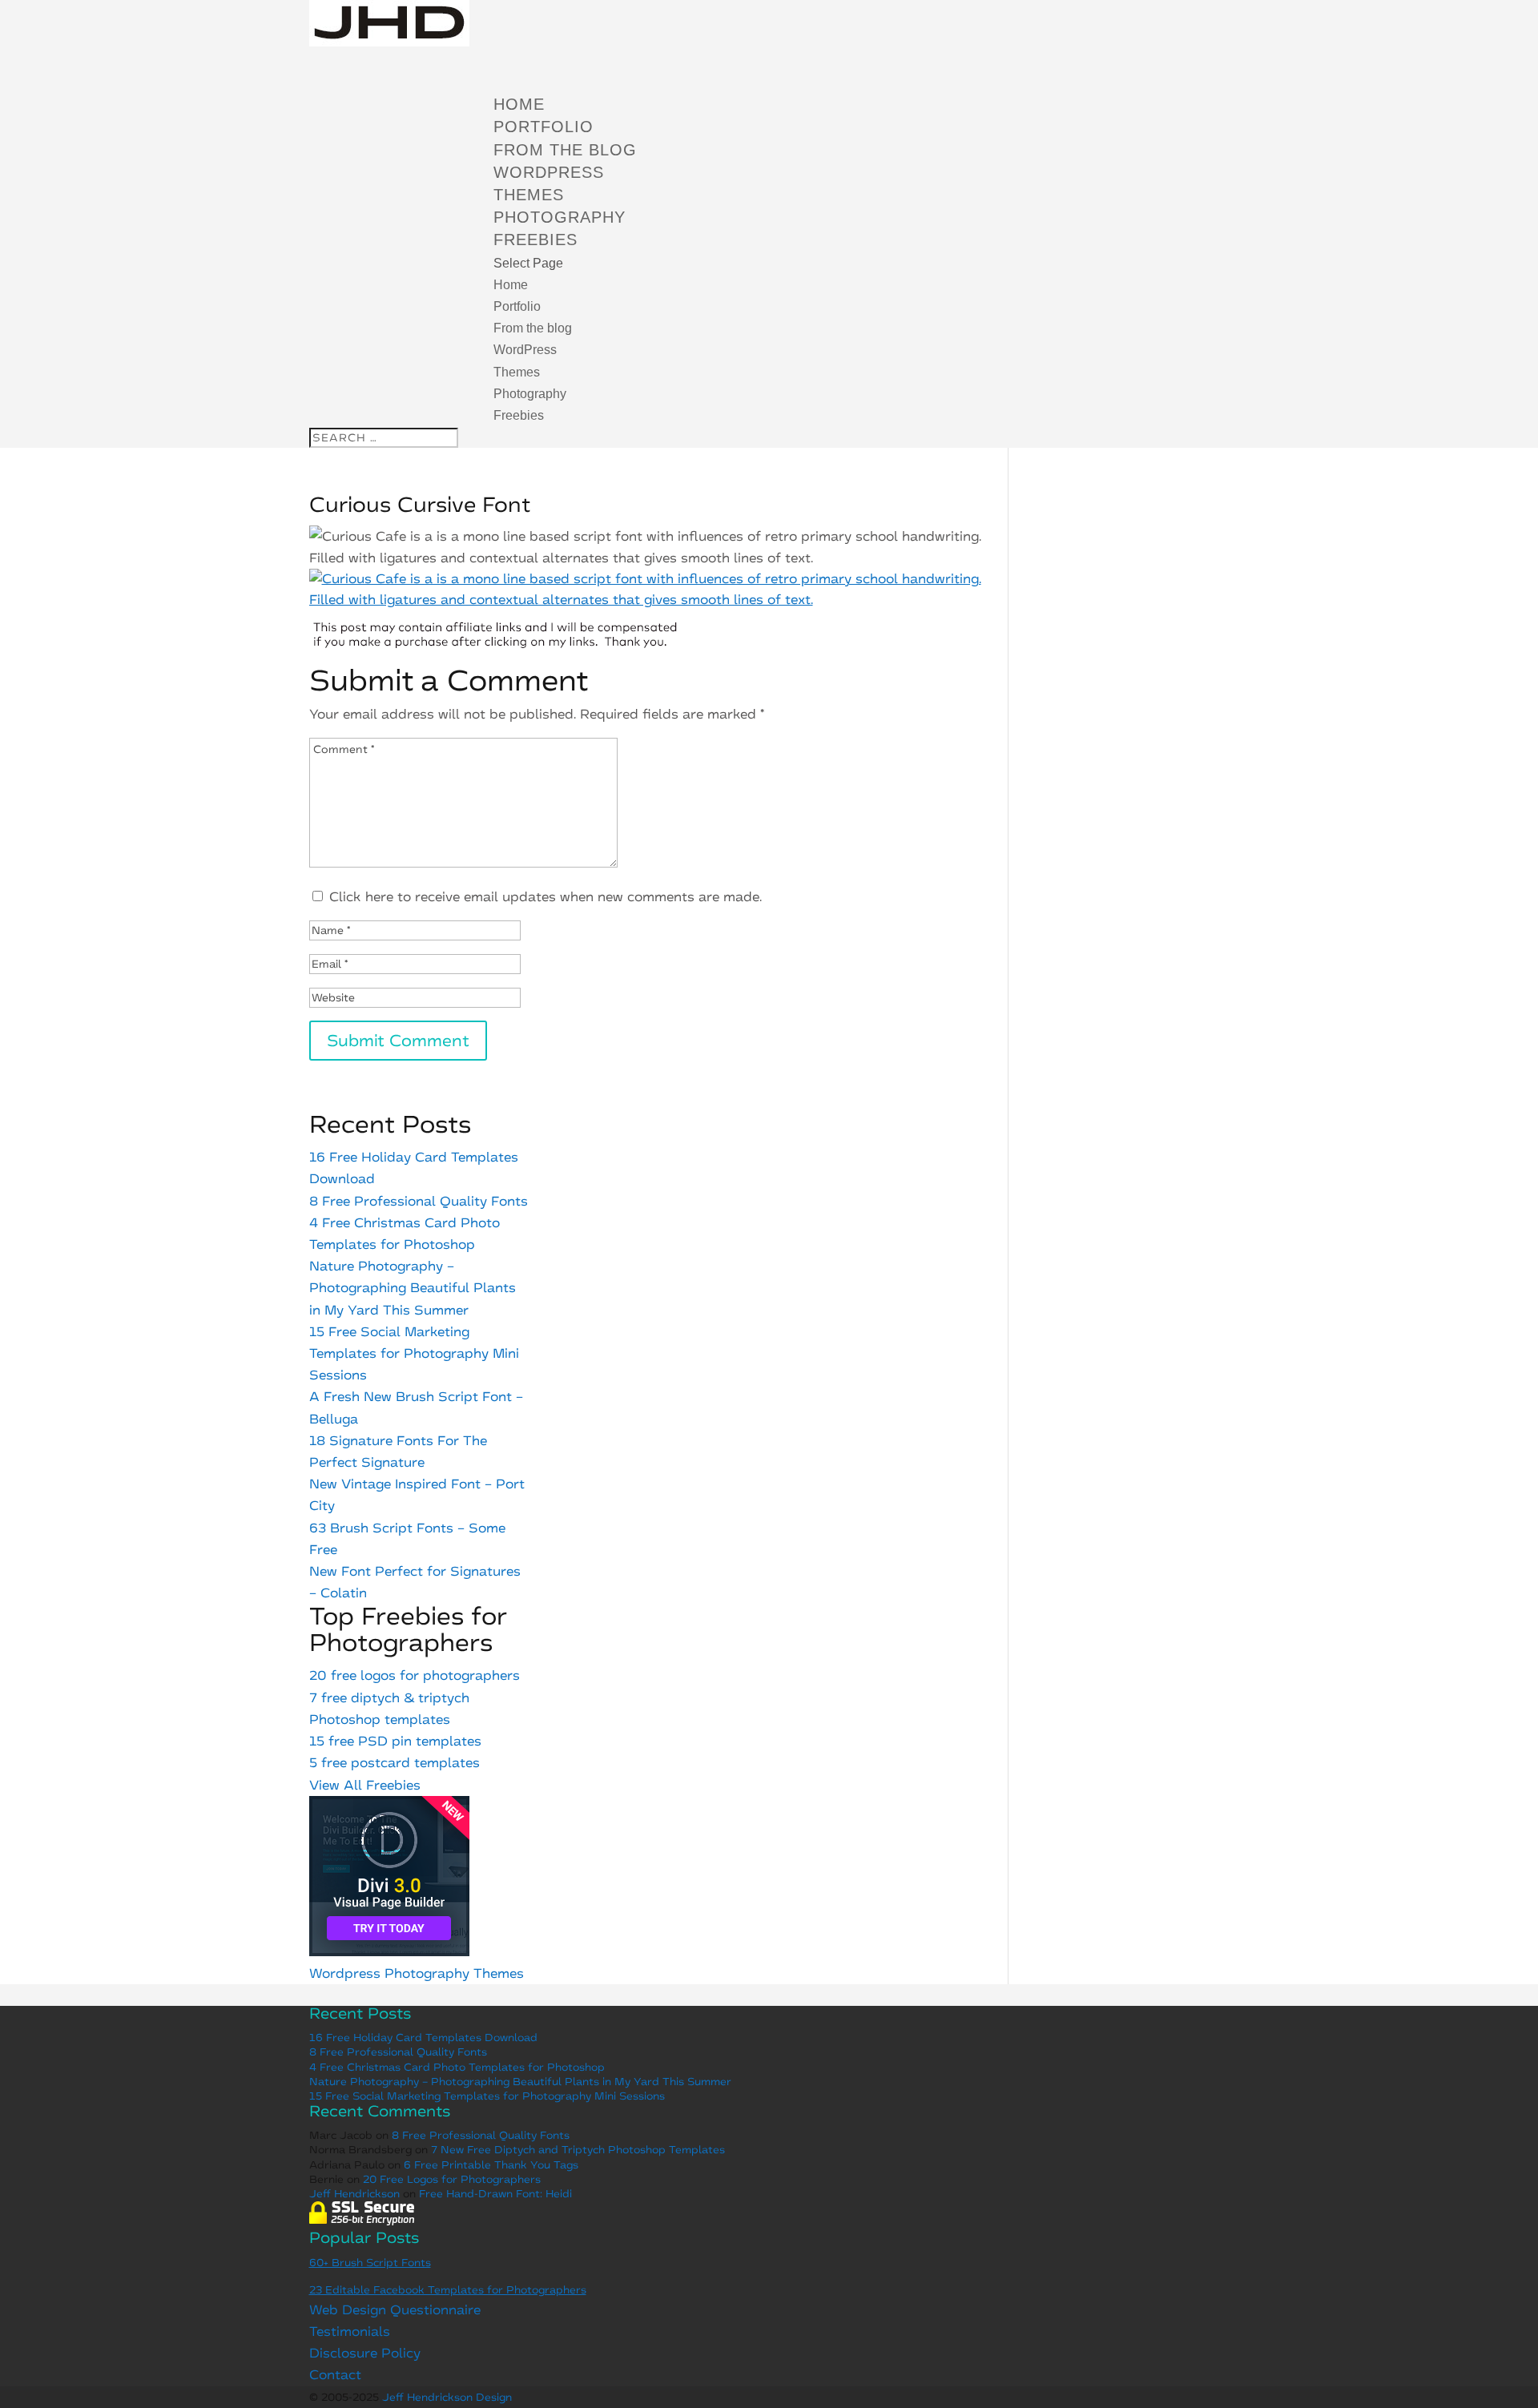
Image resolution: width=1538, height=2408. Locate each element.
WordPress (549, 172)
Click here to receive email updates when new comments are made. (546, 897)
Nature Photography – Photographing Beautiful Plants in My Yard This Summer (413, 1288)
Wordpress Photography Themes (417, 1973)
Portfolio (517, 306)
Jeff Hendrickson (354, 2194)
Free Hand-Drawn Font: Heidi (495, 2194)
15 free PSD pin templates (395, 1741)
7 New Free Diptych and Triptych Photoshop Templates (578, 2150)
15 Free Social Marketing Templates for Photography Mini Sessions (414, 1353)
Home (511, 285)
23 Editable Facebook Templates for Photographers (448, 2290)
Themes (529, 195)
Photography (560, 217)
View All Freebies (365, 1785)
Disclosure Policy (365, 2353)
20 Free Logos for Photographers (452, 2179)
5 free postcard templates (395, 1763)
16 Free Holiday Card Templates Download (423, 2038)
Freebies (519, 415)
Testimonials (350, 2331)
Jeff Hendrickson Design (447, 2397)
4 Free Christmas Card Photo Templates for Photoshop (457, 2067)
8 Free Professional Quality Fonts (419, 1201)
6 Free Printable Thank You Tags (491, 2165)
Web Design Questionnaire (395, 2310)
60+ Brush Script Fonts (370, 2263)
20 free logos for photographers (415, 1675)
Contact (335, 2375)
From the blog (533, 328)
